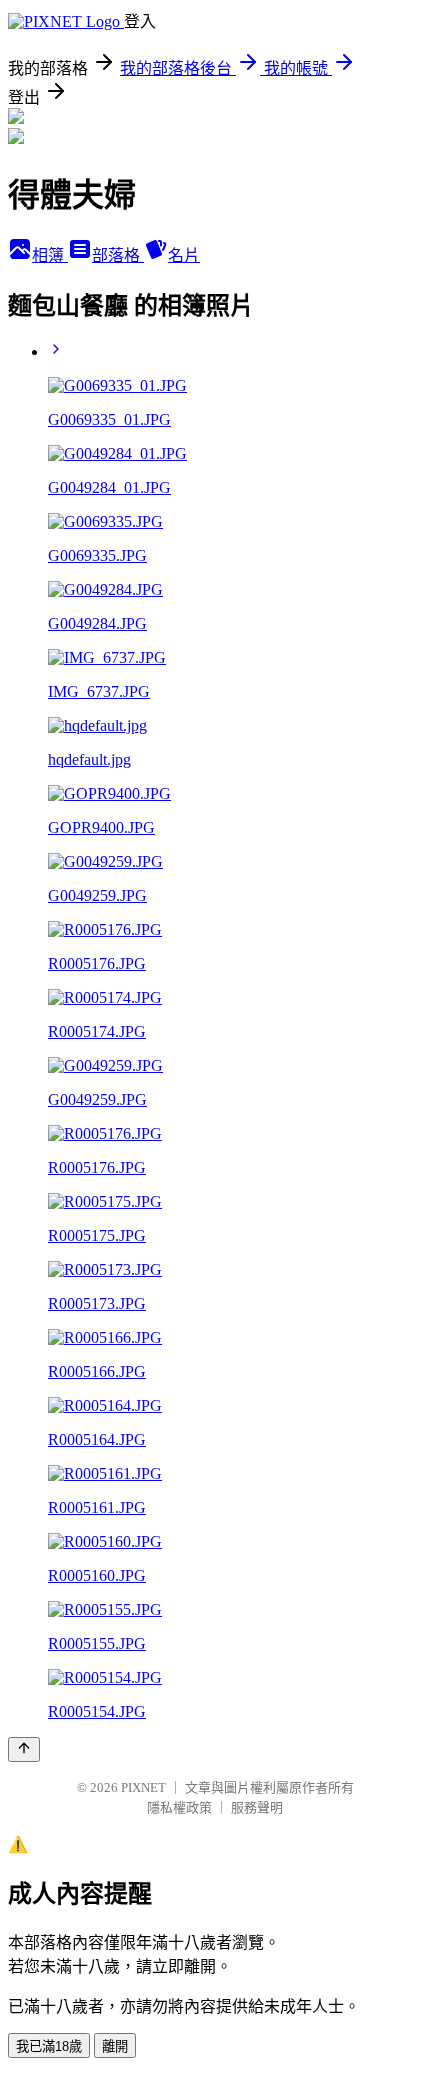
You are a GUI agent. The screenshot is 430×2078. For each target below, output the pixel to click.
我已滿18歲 (49, 2046)
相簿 (50, 255)
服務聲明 (257, 1807)
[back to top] (24, 1749)
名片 (184, 255)
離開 (115, 2046)
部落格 (118, 255)
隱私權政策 (179, 1807)
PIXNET (143, 1787)
